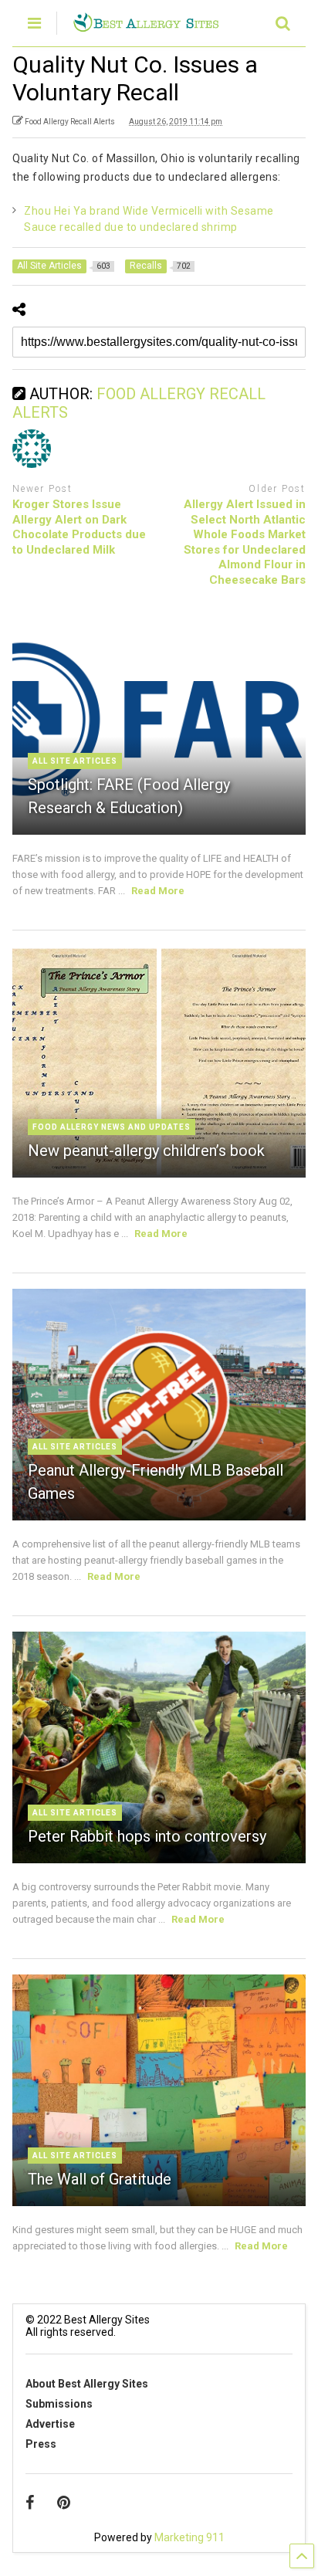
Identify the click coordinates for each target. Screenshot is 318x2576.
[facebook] (30, 2503)
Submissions (59, 2404)
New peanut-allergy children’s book (146, 1151)
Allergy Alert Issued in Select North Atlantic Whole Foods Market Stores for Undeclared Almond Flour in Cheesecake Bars (245, 542)
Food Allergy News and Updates (112, 1127)
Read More (158, 891)
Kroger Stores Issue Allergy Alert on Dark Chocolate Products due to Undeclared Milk (79, 527)
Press (41, 2444)
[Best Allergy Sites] (145, 25)
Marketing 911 (189, 2537)
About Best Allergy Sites (87, 2384)
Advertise (50, 2424)
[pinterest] (64, 2503)
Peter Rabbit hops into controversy (147, 1836)
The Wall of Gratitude (100, 2179)
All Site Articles (75, 761)
